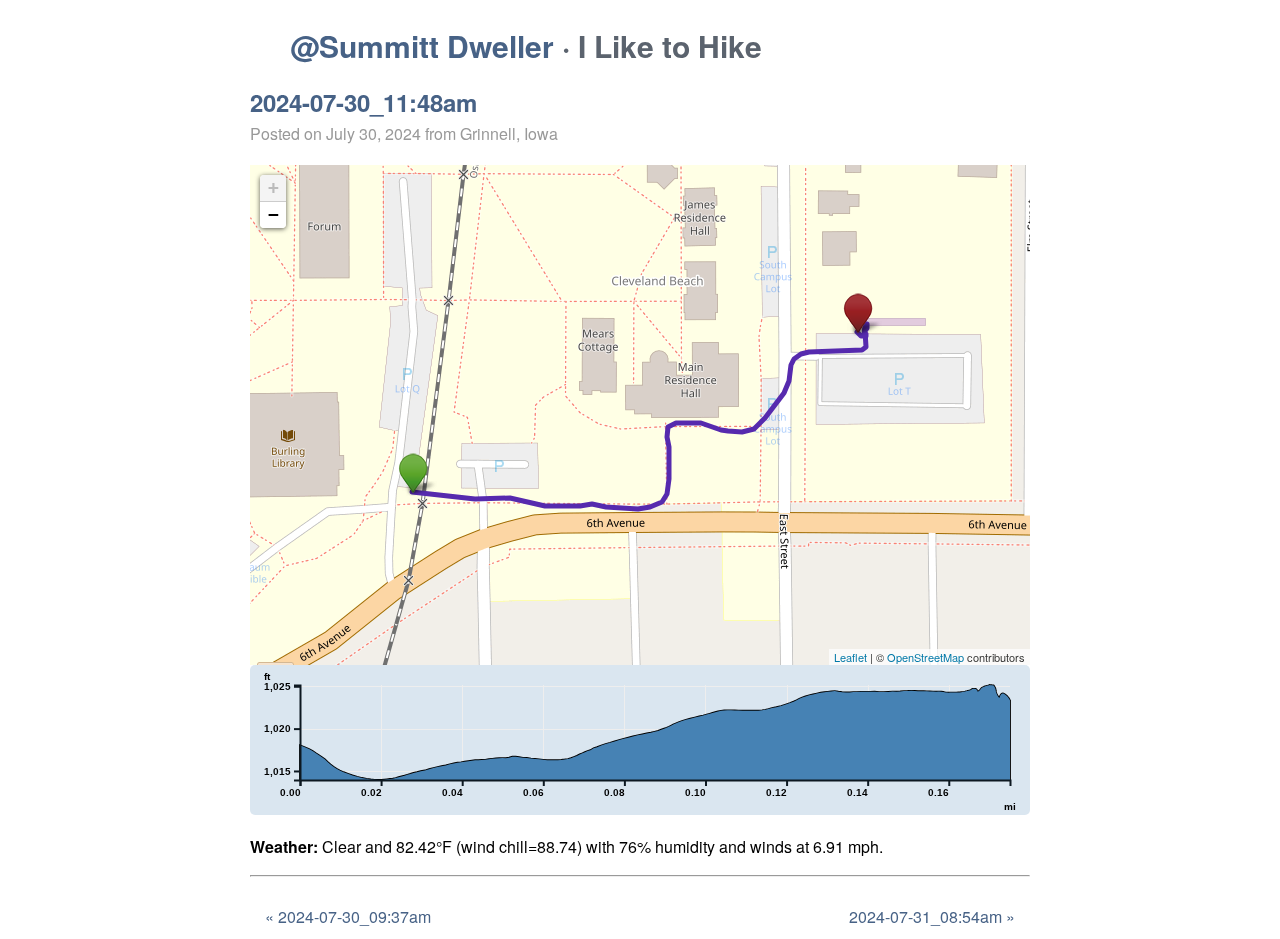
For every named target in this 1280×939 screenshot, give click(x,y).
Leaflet (850, 657)
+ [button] (273, 187)
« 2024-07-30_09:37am (348, 916)
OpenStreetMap (925, 657)
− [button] (273, 214)
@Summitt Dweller (422, 45)
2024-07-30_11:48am (363, 102)
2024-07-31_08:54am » (932, 916)
